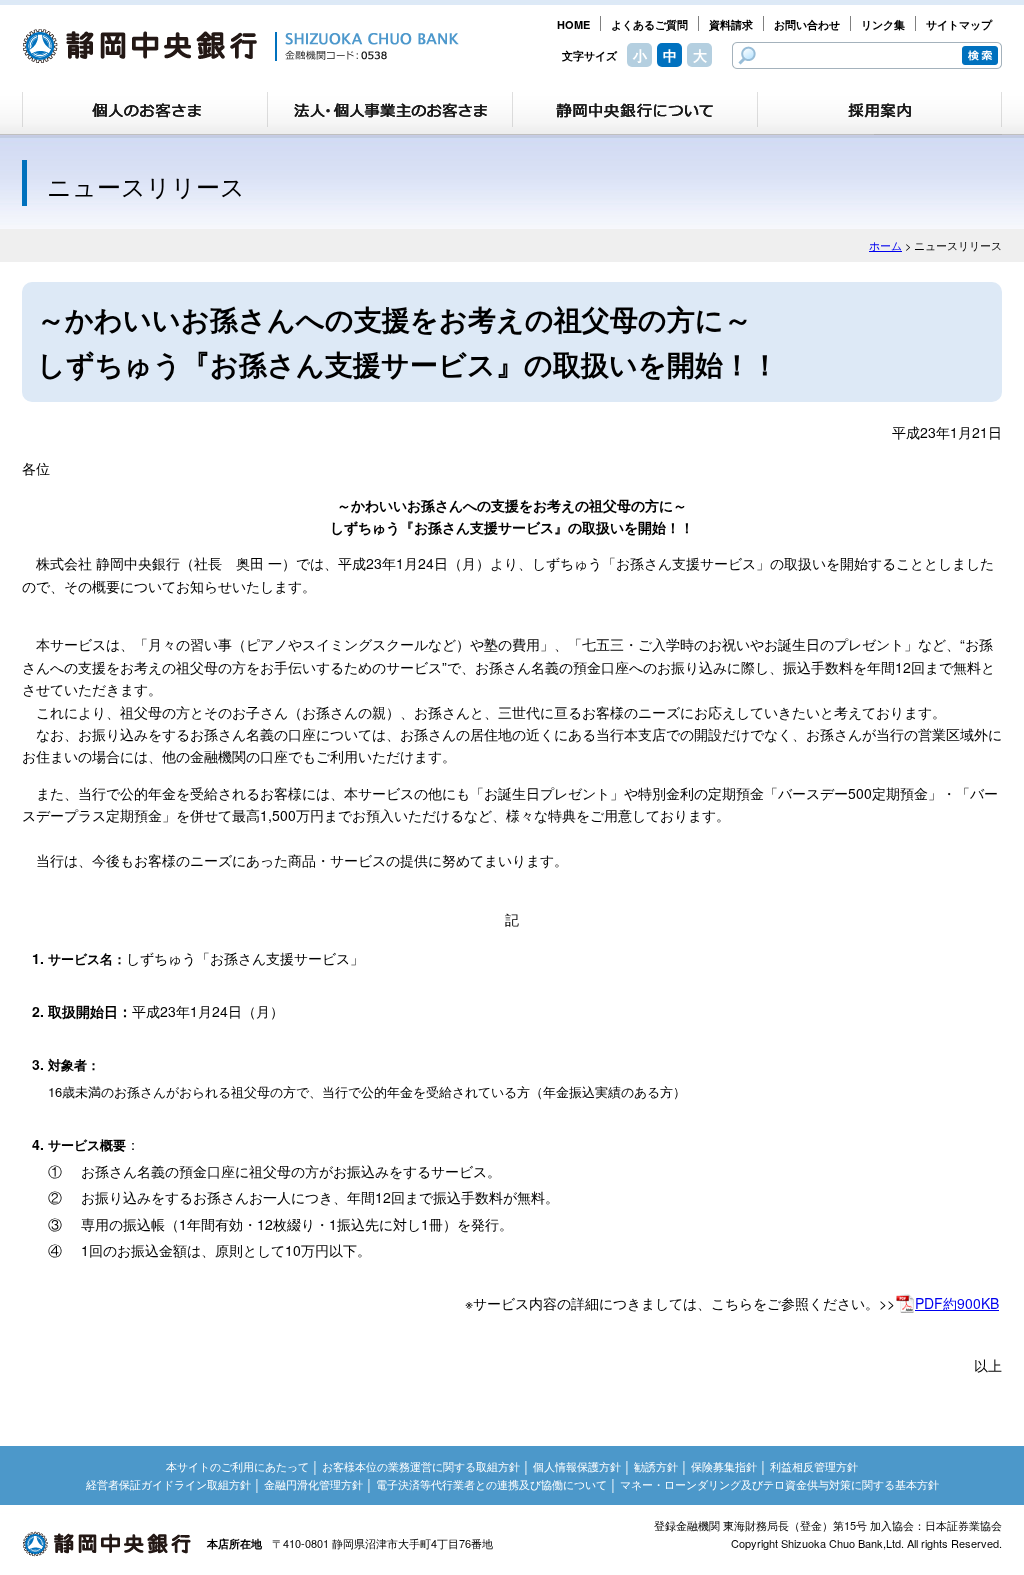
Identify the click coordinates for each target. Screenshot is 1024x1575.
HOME (573, 24)
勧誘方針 (656, 1466)
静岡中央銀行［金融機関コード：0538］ (240, 46)
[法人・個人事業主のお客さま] (390, 110)
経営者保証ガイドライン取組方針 (168, 1484)
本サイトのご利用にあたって (237, 1466)
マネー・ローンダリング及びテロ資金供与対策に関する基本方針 (779, 1484)
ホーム (885, 245)
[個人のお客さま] (145, 110)
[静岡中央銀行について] (635, 110)
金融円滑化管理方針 (313, 1484)
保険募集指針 (724, 1466)
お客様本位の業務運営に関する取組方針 (421, 1466)
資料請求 (731, 24)
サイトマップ (959, 24)
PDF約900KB (957, 1303)
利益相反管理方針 (814, 1466)
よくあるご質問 (649, 24)
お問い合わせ (807, 24)
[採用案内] (879, 110)
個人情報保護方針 (577, 1466)
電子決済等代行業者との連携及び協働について (491, 1484)
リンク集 (883, 24)
